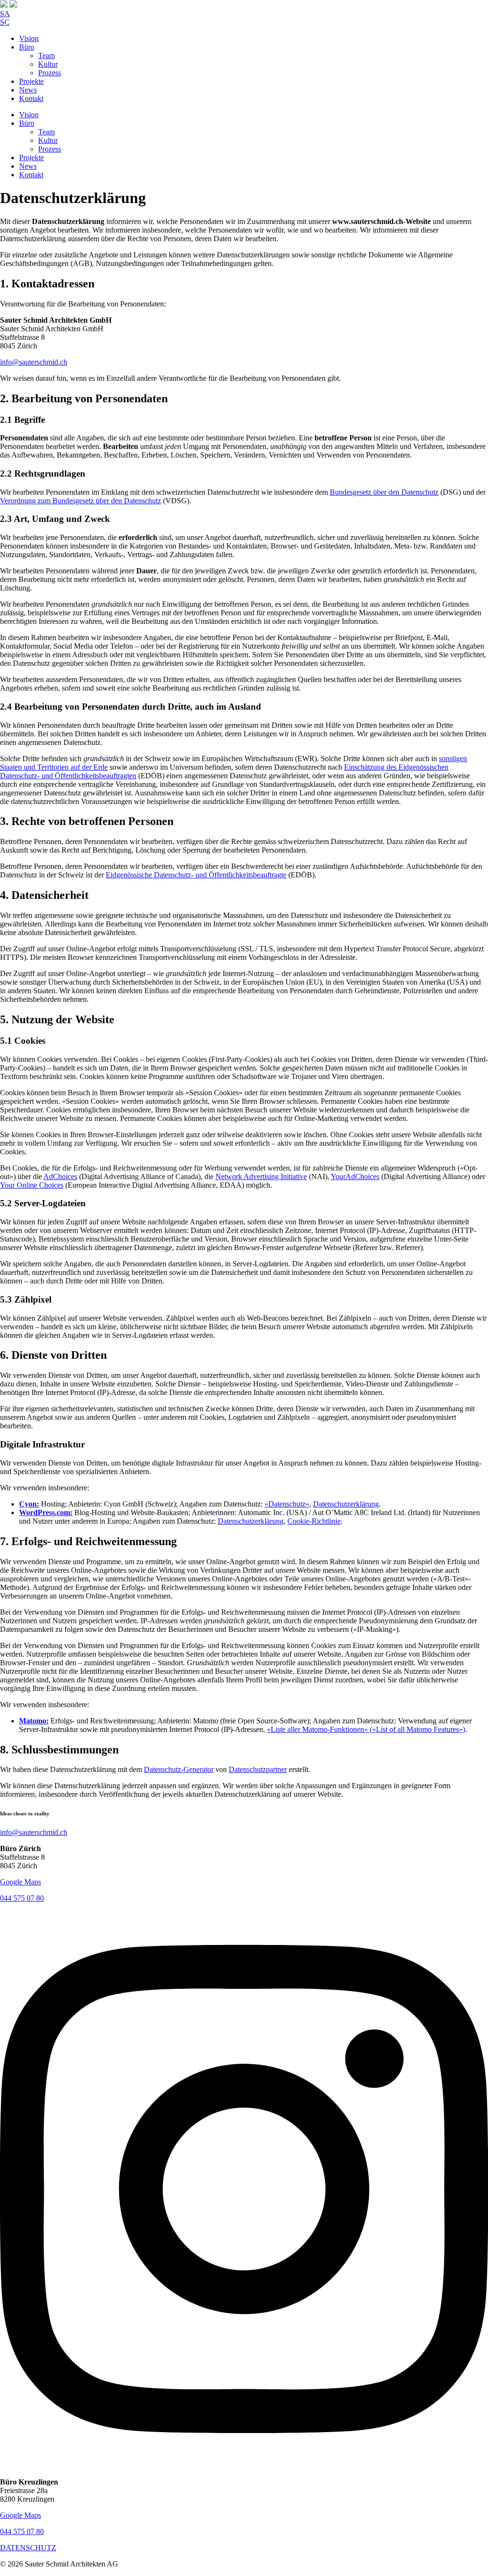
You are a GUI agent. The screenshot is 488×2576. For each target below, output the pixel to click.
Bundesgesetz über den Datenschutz (384, 492)
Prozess (50, 73)
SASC (5, 18)
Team (46, 56)
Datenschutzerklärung (346, 1504)
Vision (29, 38)
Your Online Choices (32, 1185)
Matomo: (34, 1721)
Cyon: (29, 1504)
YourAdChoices (355, 1176)
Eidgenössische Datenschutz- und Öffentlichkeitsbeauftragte (196, 875)
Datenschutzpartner (258, 1769)
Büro (27, 47)
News (28, 90)
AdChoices (60, 1176)
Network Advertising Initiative (261, 1176)
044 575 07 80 (22, 1898)
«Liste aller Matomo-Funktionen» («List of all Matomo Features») (366, 1729)
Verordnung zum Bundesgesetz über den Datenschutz (81, 501)
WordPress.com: (46, 1512)
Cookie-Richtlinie (314, 1521)
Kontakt (31, 98)
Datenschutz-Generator (179, 1769)
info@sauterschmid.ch (34, 362)
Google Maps (20, 1882)
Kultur (48, 64)
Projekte (31, 81)
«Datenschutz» (287, 1504)
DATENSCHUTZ (28, 2548)
